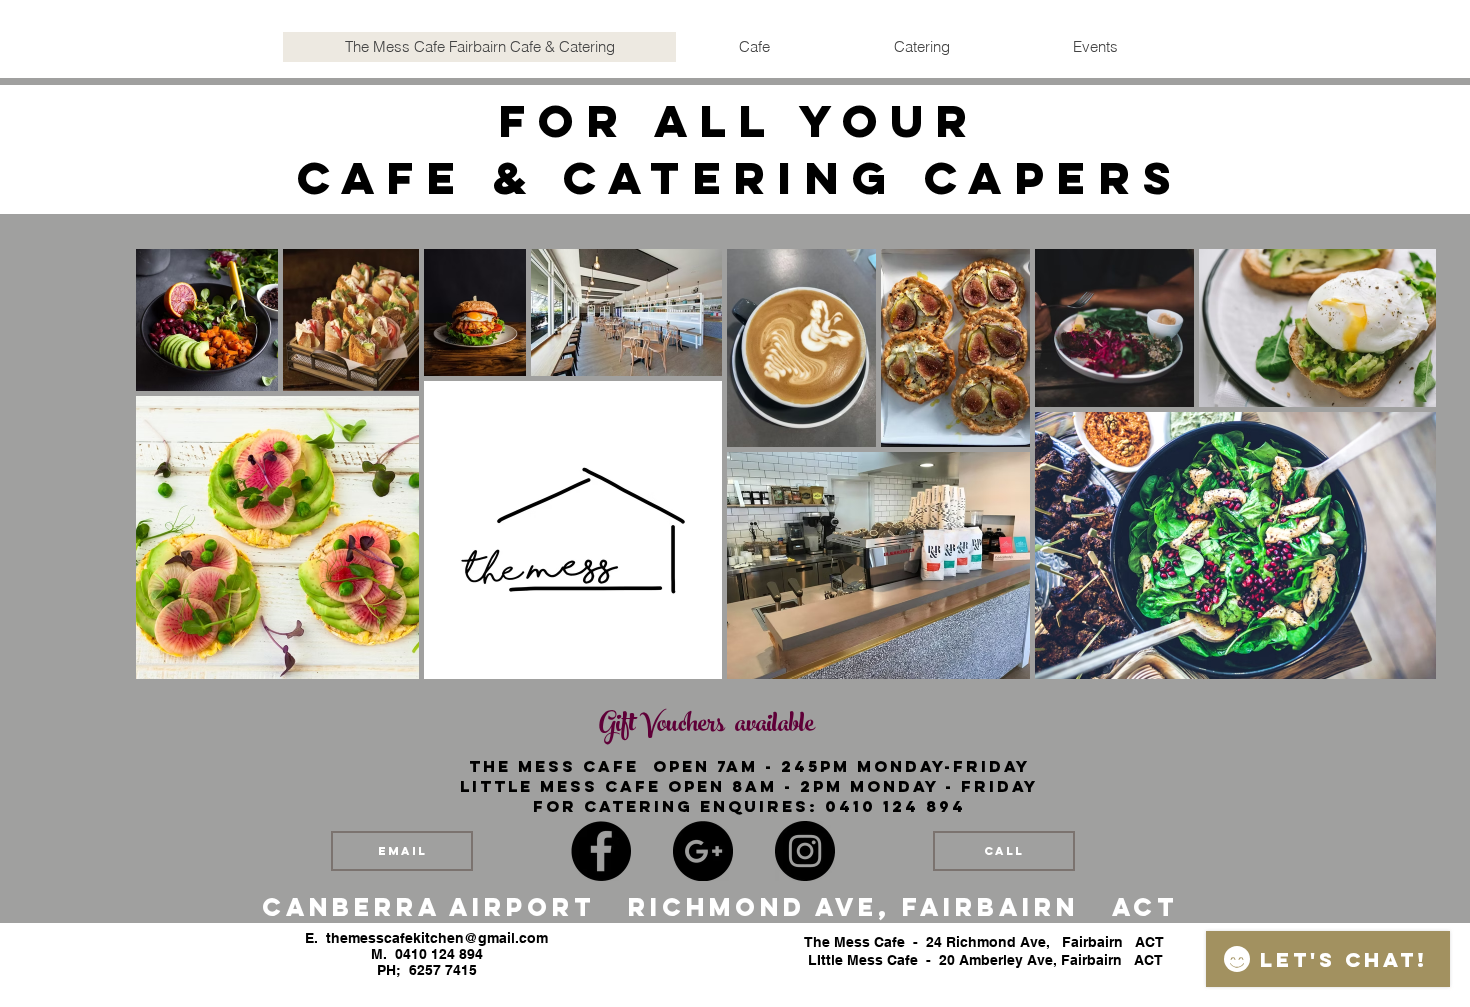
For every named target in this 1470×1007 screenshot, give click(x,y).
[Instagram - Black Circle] (805, 851)
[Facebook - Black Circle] (601, 851)
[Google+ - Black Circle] (703, 851)
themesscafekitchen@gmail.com (437, 938)
